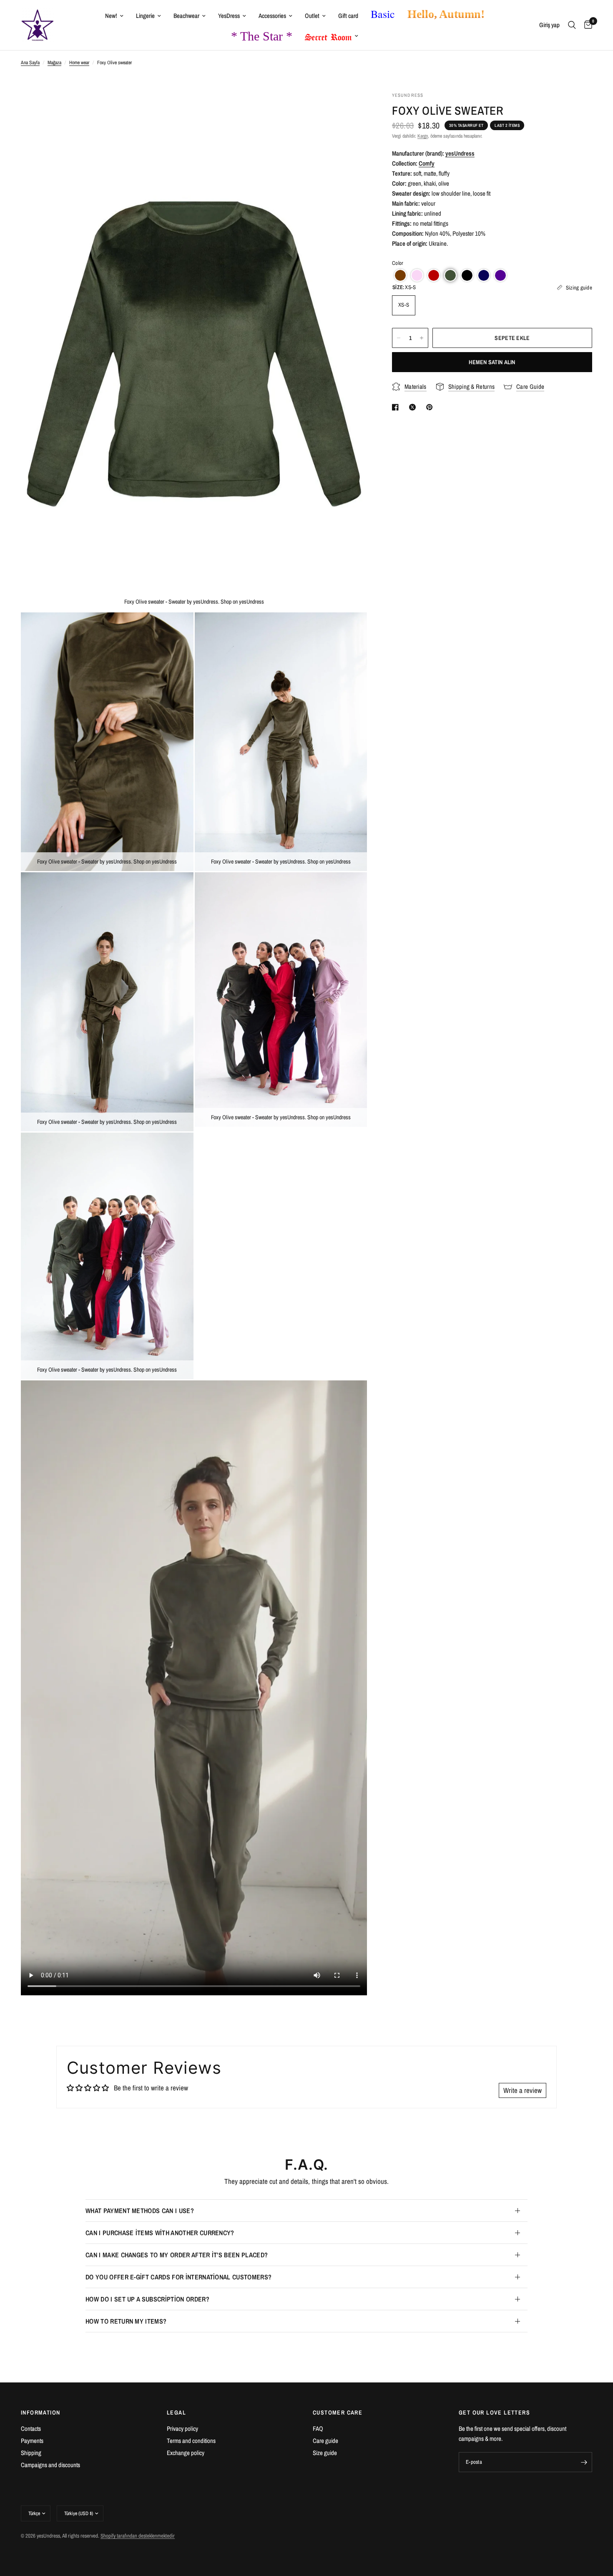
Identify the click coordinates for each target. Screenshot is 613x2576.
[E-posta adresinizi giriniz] (584, 2462)
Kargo (423, 136)
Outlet (312, 16)
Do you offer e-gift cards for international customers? (178, 2277)
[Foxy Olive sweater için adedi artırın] (422, 338)
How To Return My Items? (126, 2321)
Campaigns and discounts (50, 2465)
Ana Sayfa (30, 63)
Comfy (427, 163)
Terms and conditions (191, 2441)
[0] (586, 25)
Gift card (348, 16)
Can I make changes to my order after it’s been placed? (177, 2255)
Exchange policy (186, 2453)
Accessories (272, 16)
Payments (32, 2441)
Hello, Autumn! (446, 14)
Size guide (325, 2453)
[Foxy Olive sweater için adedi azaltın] (399, 338)
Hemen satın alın (492, 362)
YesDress (229, 16)
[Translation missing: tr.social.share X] (414, 407)
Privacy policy (182, 2429)
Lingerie (145, 16)
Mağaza (54, 63)
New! (111, 16)
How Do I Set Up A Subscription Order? (147, 2299)
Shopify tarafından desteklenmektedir (138, 2536)
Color (398, 263)
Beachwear (186, 16)
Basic (383, 14)
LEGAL (176, 2412)
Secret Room (328, 35)
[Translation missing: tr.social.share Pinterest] (431, 407)
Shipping (31, 2453)
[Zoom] (349, 109)
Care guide (325, 2441)
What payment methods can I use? (140, 2211)
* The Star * (262, 36)
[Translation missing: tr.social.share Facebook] (397, 407)
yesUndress (460, 153)
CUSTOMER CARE (338, 2412)
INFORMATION (40, 2412)
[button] (400, 275)
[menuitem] (114, 16)
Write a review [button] (523, 2090)
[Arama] (572, 25)
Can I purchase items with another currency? (160, 2233)
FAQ (318, 2429)
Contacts (31, 2429)
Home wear (79, 63)
